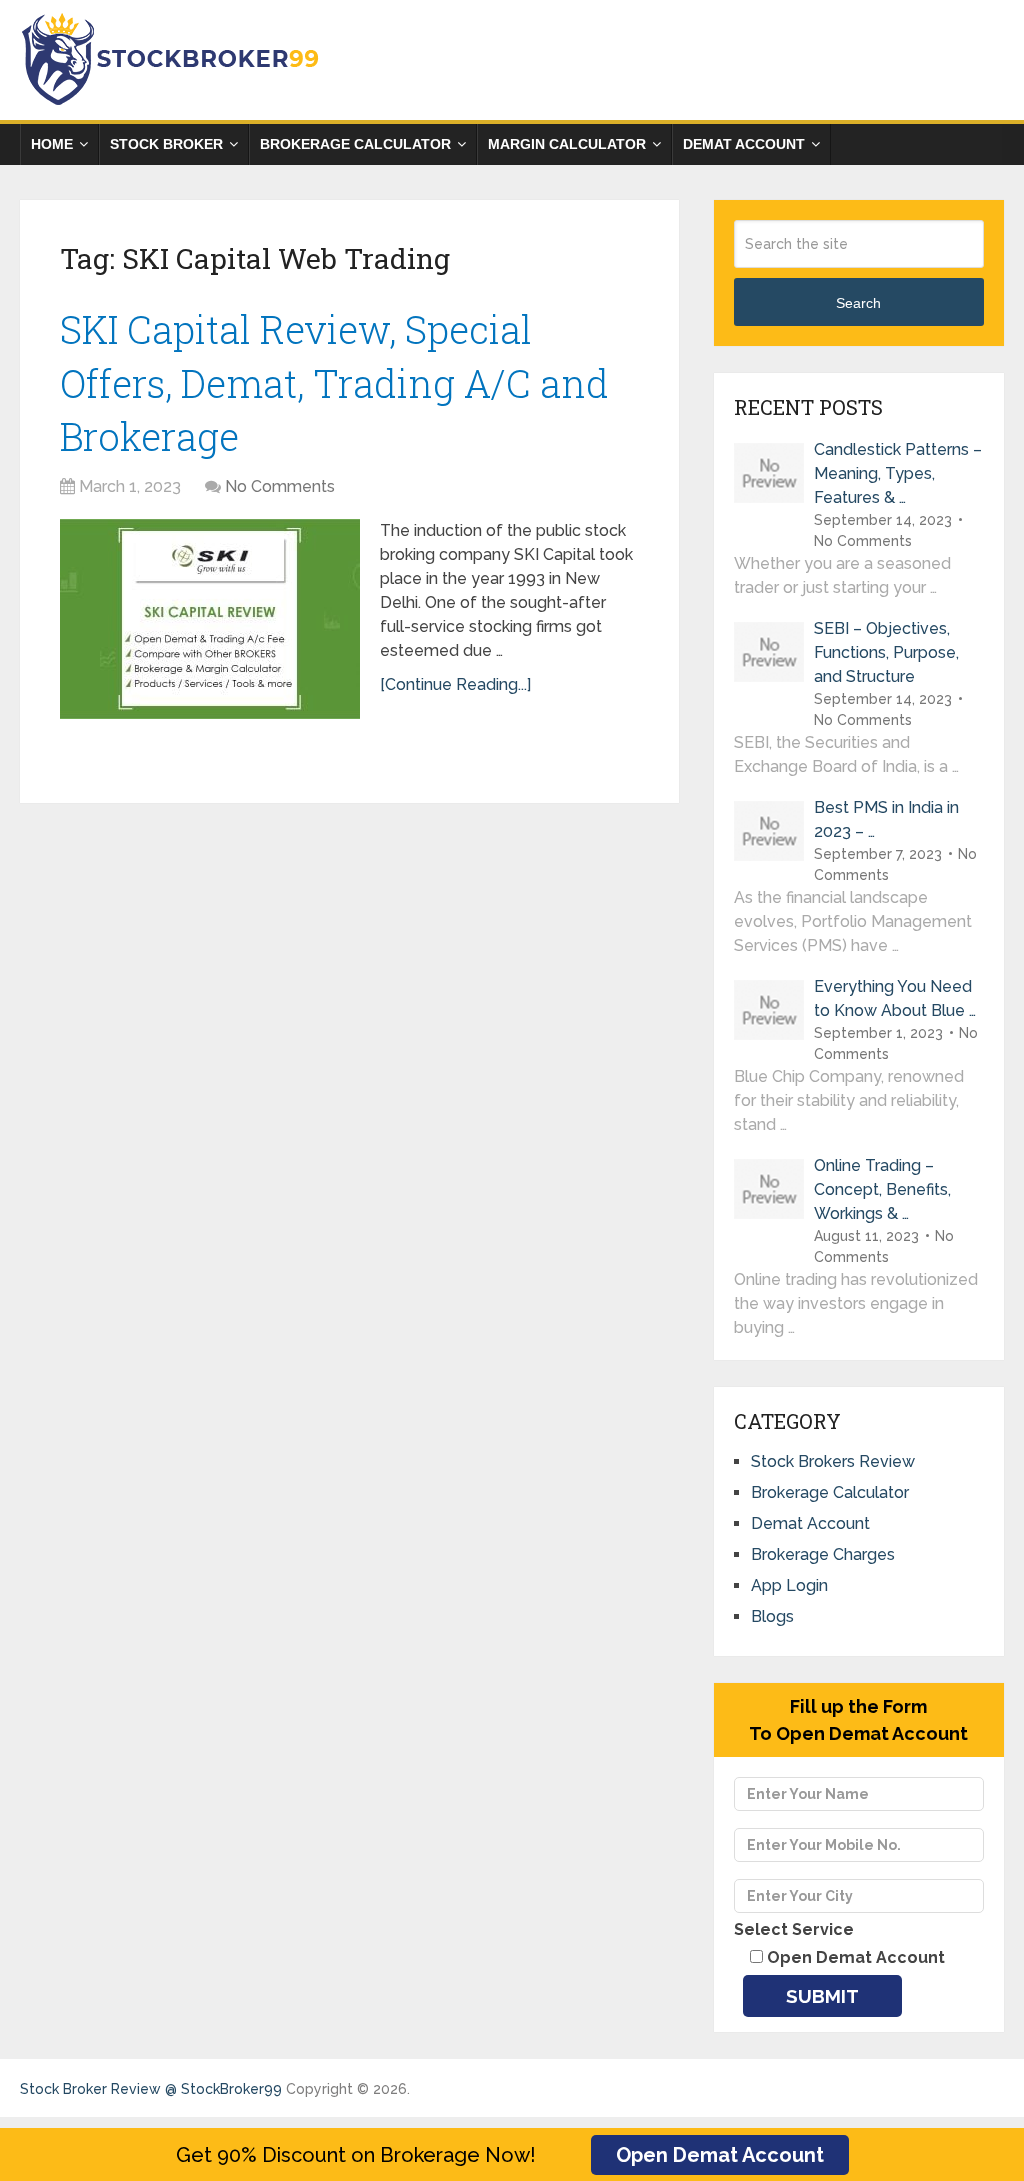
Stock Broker (166, 144)
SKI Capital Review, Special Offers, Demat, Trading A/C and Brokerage (334, 382)
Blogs (772, 1616)
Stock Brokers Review (833, 1461)
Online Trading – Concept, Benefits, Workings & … (882, 1189)
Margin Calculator (567, 144)
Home (52, 144)
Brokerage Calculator (355, 144)
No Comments (280, 486)
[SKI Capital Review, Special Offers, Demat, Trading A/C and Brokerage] (210, 619)
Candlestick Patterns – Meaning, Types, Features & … (898, 473)
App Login (789, 1585)
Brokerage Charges (823, 1554)
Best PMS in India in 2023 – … (886, 819)
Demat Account (744, 144)
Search (858, 303)
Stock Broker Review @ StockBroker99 (151, 2089)
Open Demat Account (720, 2155)
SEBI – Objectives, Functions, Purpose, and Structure (886, 652)
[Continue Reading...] (455, 684)
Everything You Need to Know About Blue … (895, 998)
